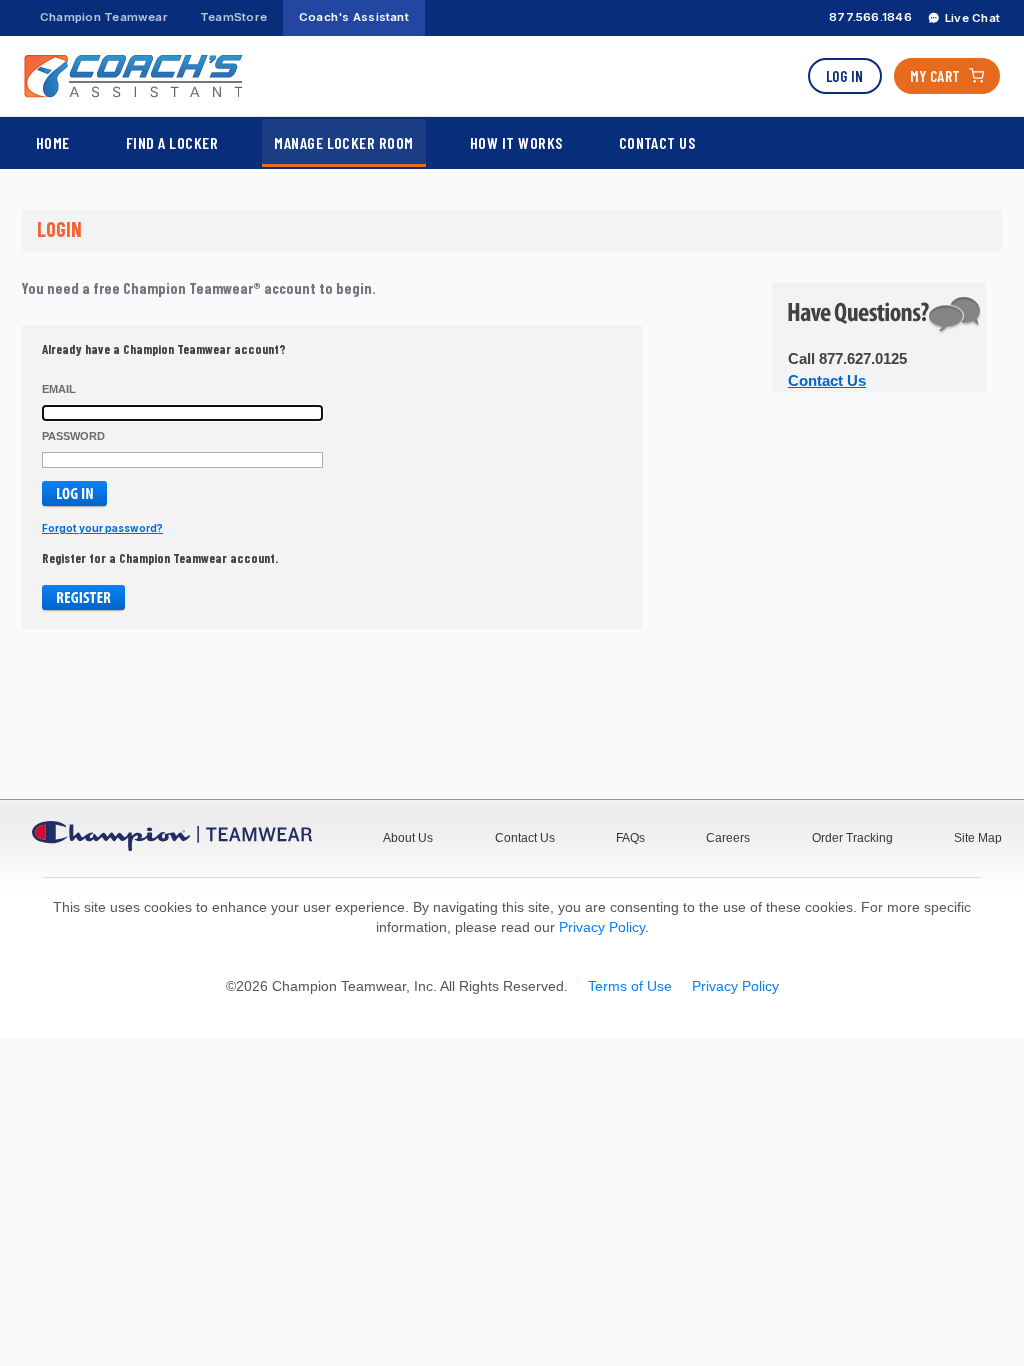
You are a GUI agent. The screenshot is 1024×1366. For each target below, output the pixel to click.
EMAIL (59, 389)
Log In (845, 76)
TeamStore (233, 17)
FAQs (630, 838)
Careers (728, 838)
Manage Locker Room (344, 142)
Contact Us (657, 142)
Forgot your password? (102, 528)
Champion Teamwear (104, 17)
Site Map (978, 838)
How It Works (516, 142)
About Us (408, 838)
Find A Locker (172, 142)
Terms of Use (630, 986)
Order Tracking (852, 838)
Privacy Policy (602, 927)
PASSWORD (73, 436)
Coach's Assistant (354, 17)
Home (53, 142)
